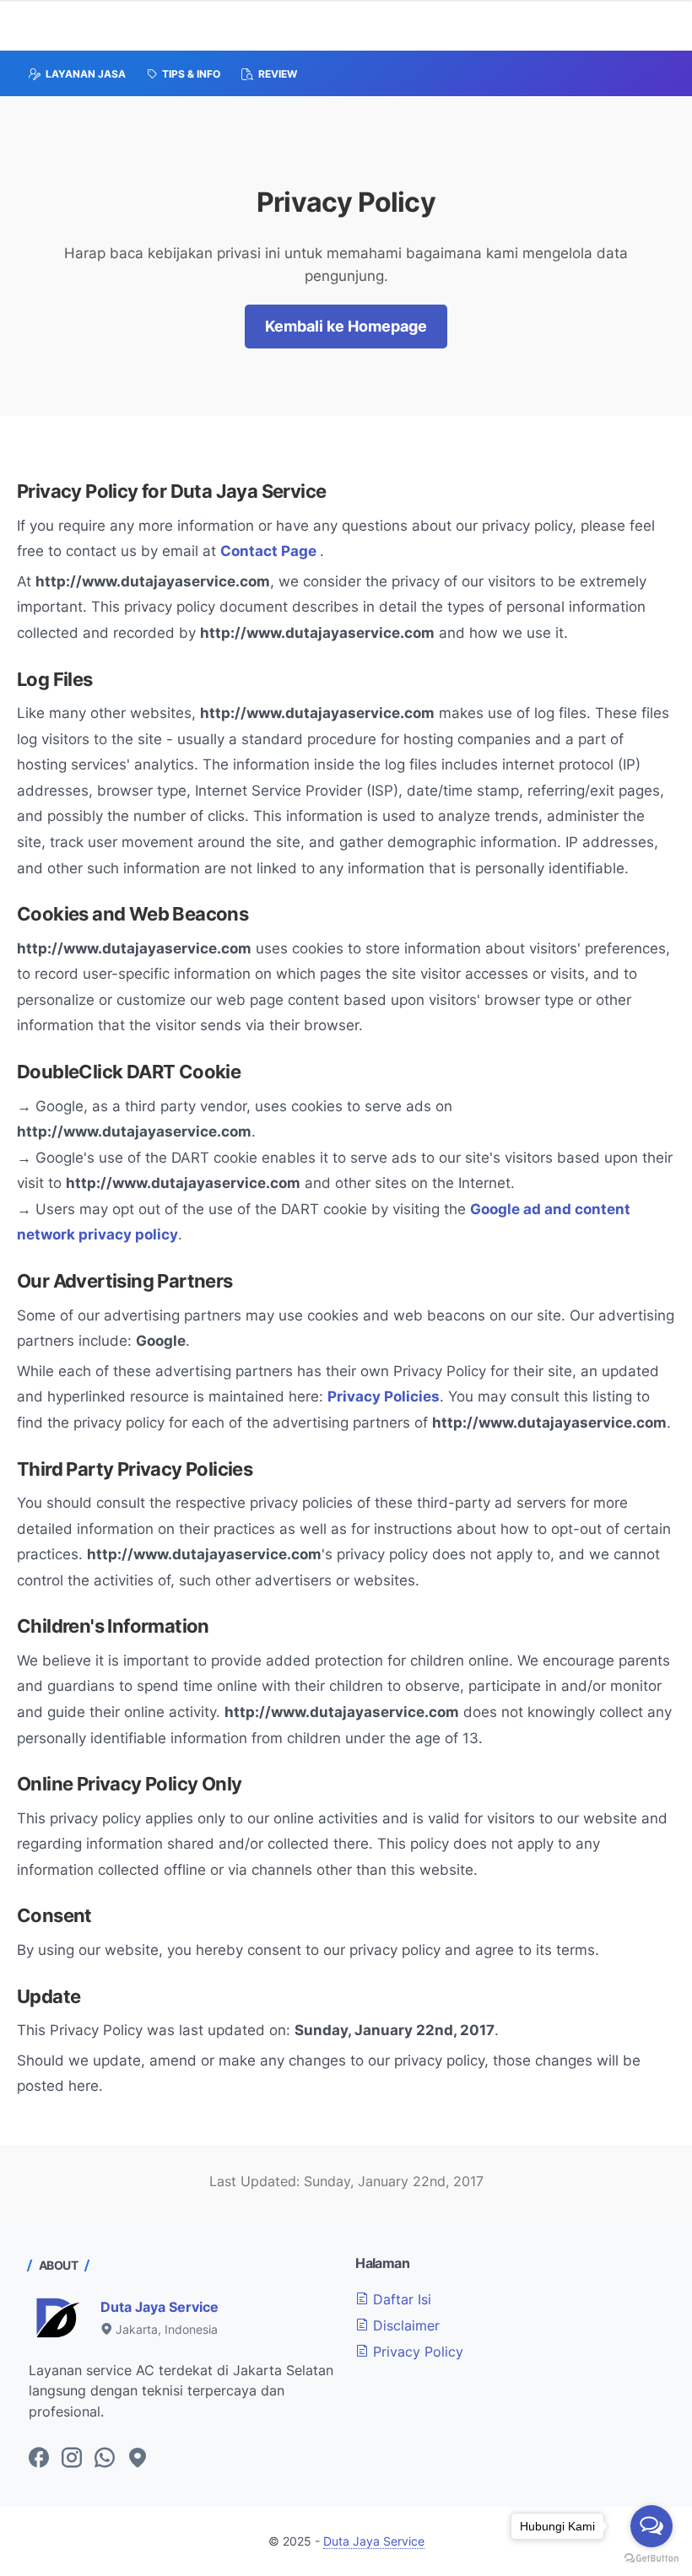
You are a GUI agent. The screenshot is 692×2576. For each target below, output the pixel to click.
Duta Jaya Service (159, 2307)
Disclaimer (404, 2325)
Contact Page (270, 551)
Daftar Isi (400, 2299)
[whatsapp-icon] (105, 2459)
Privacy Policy (416, 2352)
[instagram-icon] (72, 2459)
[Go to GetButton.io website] (651, 2559)
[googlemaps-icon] (138, 2459)
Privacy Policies (384, 1396)
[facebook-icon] (39, 2459)
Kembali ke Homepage (346, 326)
